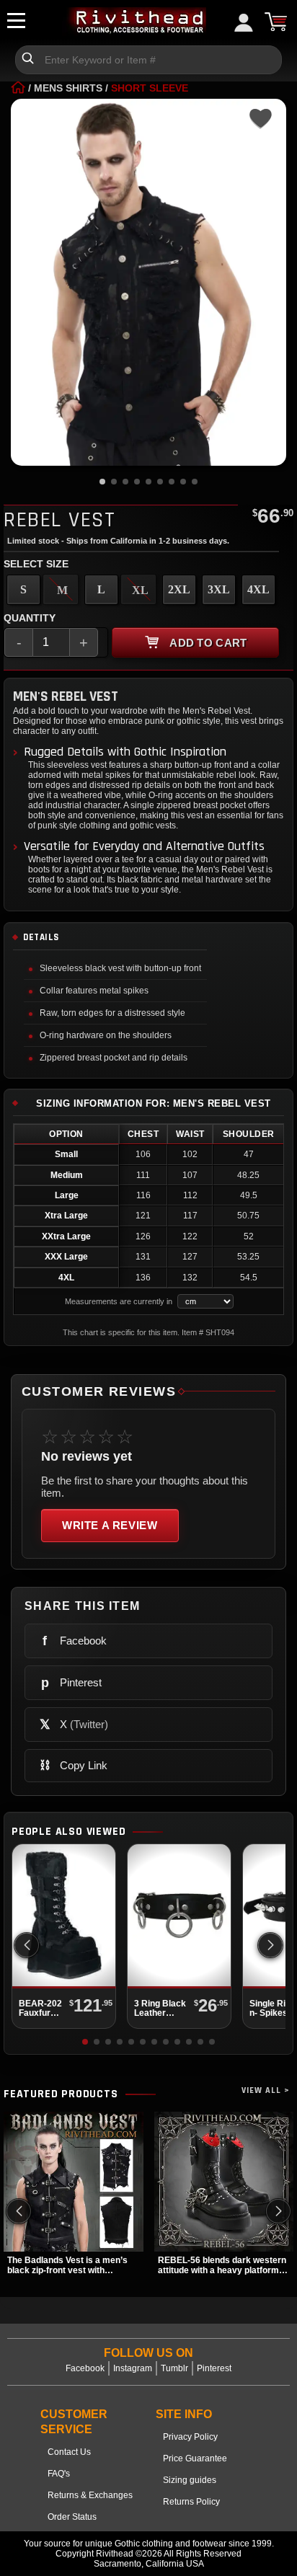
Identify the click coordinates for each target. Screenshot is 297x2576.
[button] (270, 1945)
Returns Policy (191, 2502)
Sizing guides (190, 2480)
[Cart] (275, 22)
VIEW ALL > (266, 2090)
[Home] (18, 88)
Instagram (133, 2368)
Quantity (30, 618)
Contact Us (69, 2452)
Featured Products (61, 2094)
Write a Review (110, 1525)
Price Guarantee (195, 2458)
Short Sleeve (150, 88)
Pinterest (214, 2368)
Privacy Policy (190, 2437)
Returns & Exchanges (90, 2495)
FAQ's (59, 2474)
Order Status (72, 2517)
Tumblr (174, 2368)
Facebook (85, 2368)
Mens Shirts (68, 88)
